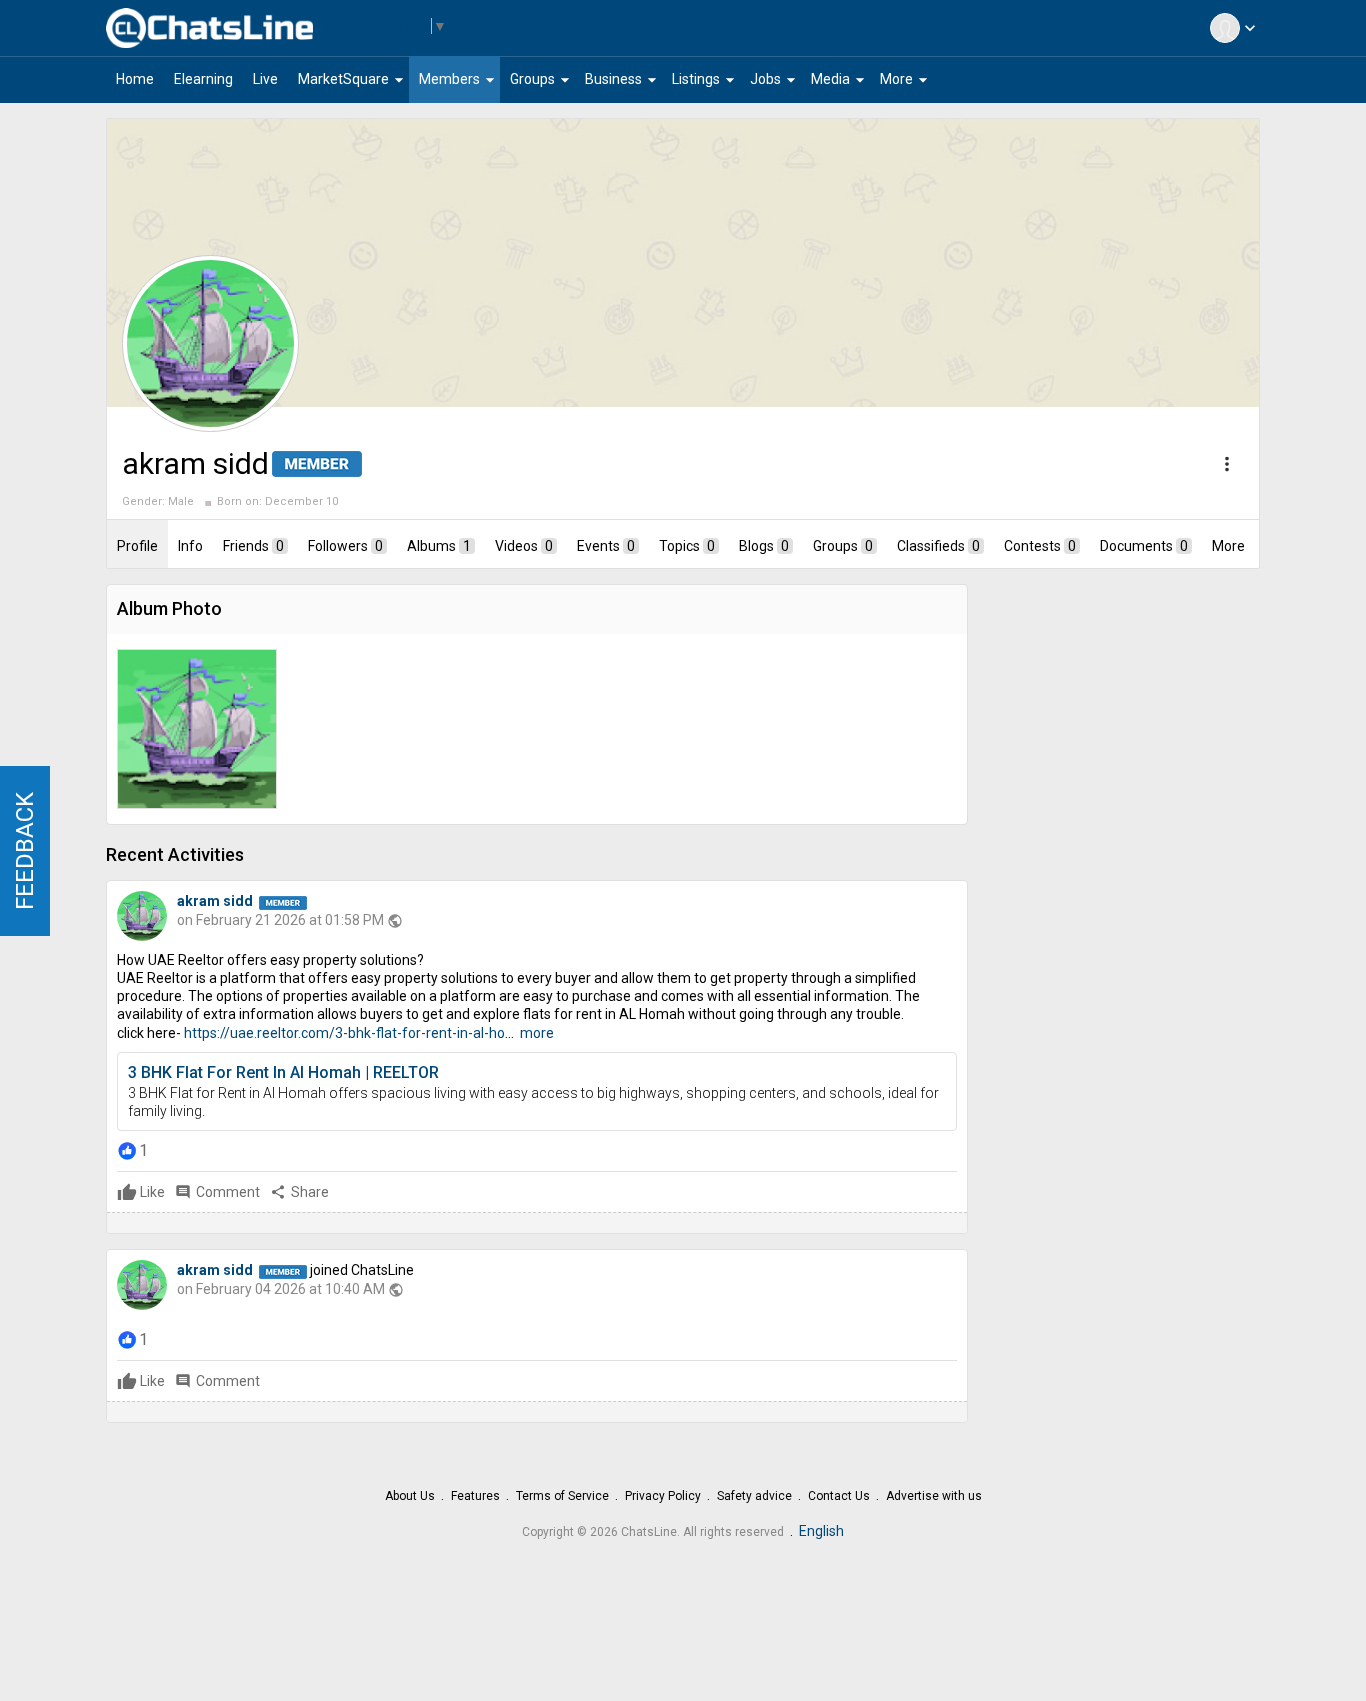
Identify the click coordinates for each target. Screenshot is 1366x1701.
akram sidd (215, 901)
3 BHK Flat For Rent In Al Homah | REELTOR (283, 1072)
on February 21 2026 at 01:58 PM (280, 920)
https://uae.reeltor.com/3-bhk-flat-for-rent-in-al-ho (344, 1033)
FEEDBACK (25, 851)
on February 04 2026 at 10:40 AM (281, 1289)
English (821, 1531)
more (537, 1033)
